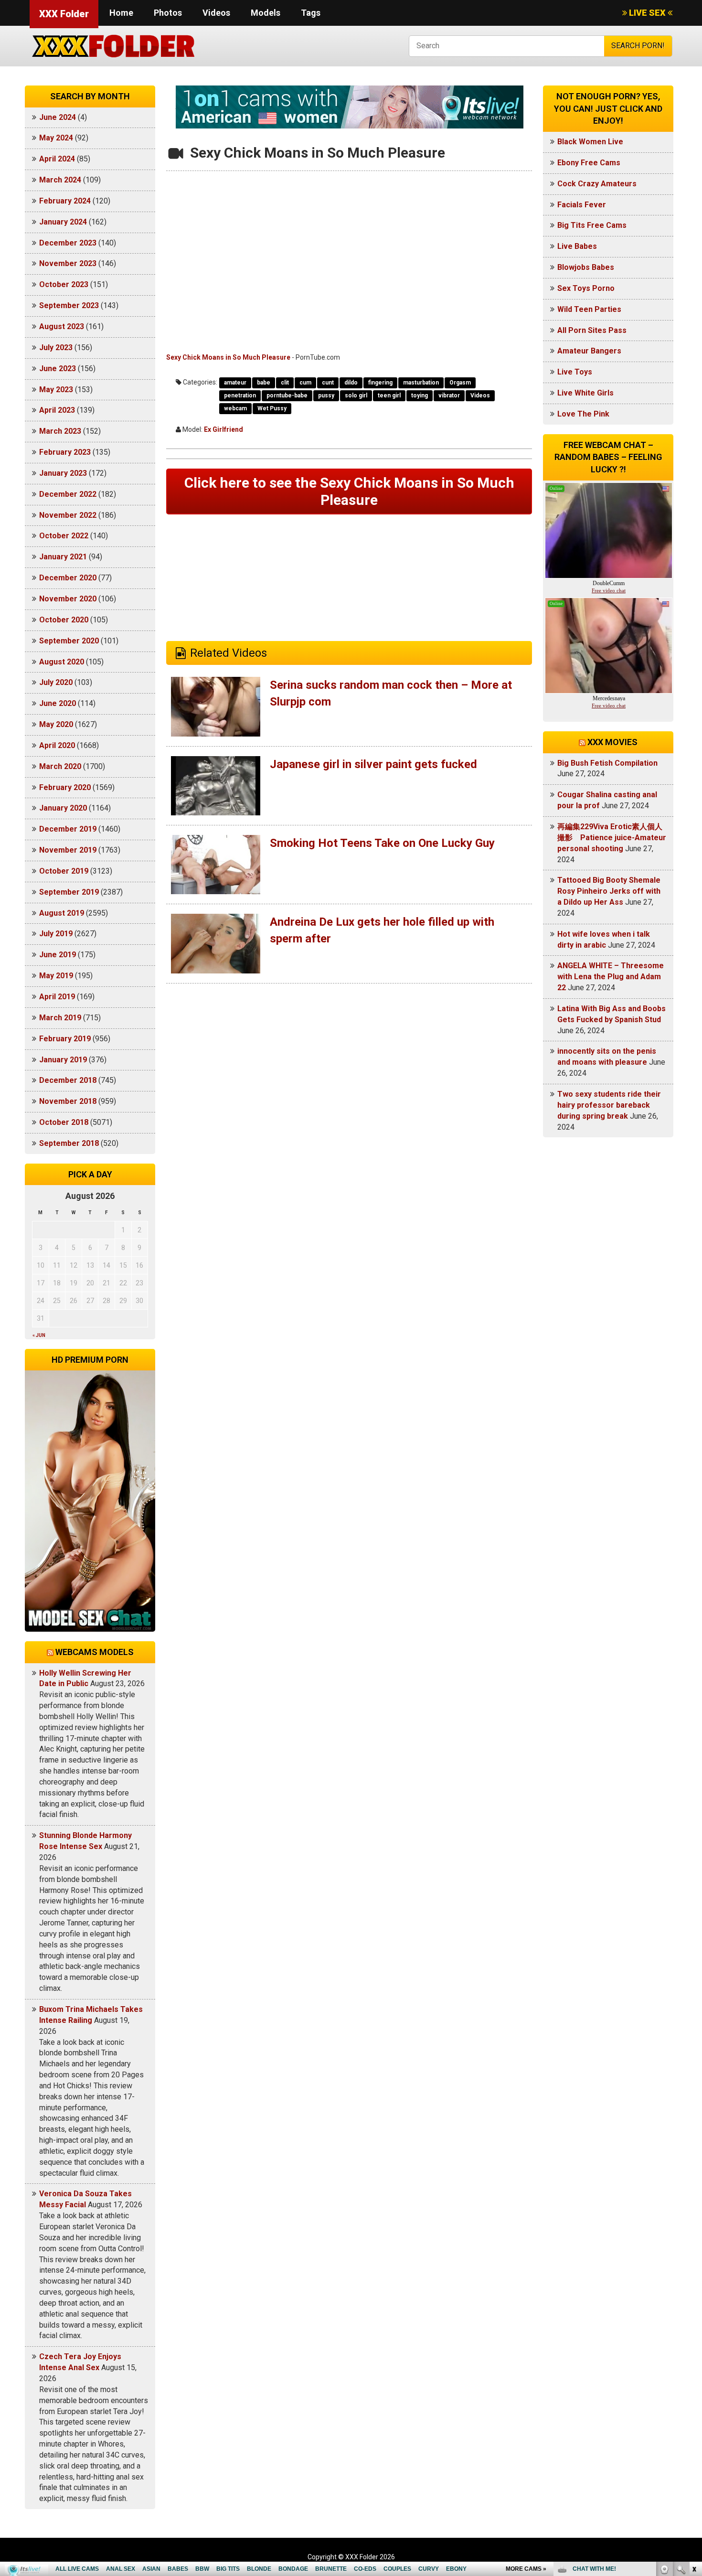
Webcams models (95, 1652)
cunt (328, 383)
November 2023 (68, 263)
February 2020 (65, 787)
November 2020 (68, 599)
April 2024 (57, 159)
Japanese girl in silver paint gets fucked (373, 764)
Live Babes (577, 246)
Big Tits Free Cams (592, 225)
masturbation (421, 383)
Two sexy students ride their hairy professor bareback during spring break (609, 1105)
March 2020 (60, 766)
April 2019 (57, 997)
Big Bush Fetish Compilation (607, 763)
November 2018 (68, 1101)
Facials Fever (582, 205)
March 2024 (60, 180)
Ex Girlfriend (223, 429)
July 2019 (56, 934)
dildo (351, 383)
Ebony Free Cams (589, 163)
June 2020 (58, 703)
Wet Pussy (272, 408)
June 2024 (58, 117)
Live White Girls (585, 393)
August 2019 (62, 913)
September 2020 (69, 641)
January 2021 (63, 557)
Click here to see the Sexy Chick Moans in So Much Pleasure (349, 491)
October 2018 (64, 1122)
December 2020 (68, 578)
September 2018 (69, 1143)
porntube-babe (287, 395)
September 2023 (69, 305)
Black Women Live (590, 142)
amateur (235, 383)
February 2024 (65, 201)
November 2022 (68, 515)
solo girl (356, 395)
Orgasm (460, 383)
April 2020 (57, 745)
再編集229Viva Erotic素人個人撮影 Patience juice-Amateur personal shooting (612, 838)
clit (285, 383)
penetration (240, 395)
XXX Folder (64, 14)
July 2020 (56, 682)
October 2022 (64, 536)
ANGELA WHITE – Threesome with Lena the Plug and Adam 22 (611, 977)
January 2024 (63, 222)
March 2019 (60, 1018)
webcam (235, 408)
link (694, 2427)
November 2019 (68, 850)
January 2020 (63, 808)
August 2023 (62, 326)
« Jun (39, 1335)
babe (264, 383)
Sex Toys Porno (586, 288)
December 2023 (68, 243)
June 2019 (58, 955)
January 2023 (63, 473)
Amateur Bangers (589, 351)
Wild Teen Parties (589, 309)
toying (420, 395)
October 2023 (64, 284)
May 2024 (56, 138)
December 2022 (68, 494)
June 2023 (58, 369)
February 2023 (65, 452)
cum (305, 383)
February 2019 (65, 1039)
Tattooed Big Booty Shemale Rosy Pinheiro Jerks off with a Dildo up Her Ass (609, 891)
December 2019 (68, 829)
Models (266, 13)
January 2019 (63, 1060)
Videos (216, 13)
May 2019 (56, 976)
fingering (380, 383)
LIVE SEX (647, 13)
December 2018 (68, 1080)
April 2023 (57, 410)
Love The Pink (583, 414)
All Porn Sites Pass (592, 330)
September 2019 (69, 892)
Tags (311, 13)
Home (121, 13)
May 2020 (56, 724)
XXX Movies (612, 742)
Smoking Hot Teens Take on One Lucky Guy (382, 843)
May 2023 (56, 390)
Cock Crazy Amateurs (597, 184)
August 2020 (62, 662)
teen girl (389, 395)
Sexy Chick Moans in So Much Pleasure (228, 357)
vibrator (449, 395)
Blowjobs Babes (586, 267)
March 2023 (60, 431)
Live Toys (575, 372)
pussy (326, 395)
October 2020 (64, 620)
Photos (168, 13)
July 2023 (56, 347)
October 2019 (64, 871)
